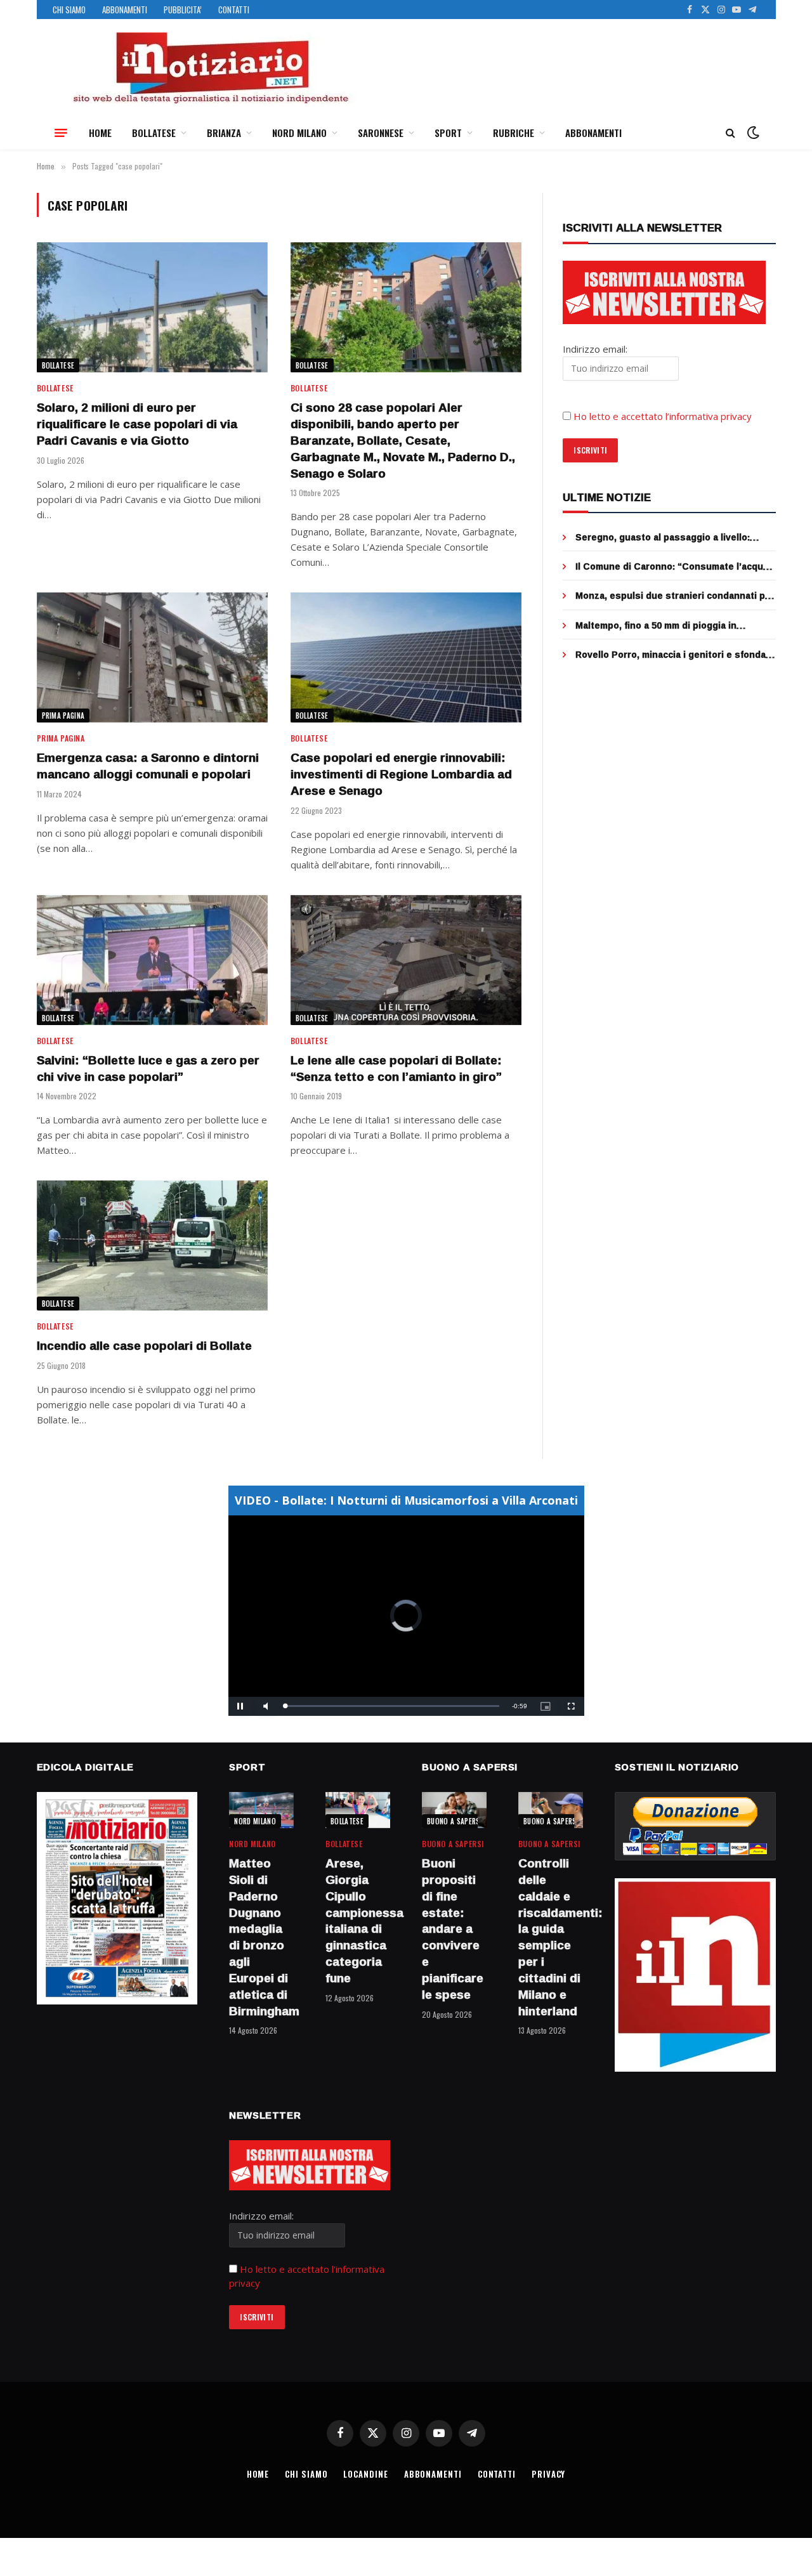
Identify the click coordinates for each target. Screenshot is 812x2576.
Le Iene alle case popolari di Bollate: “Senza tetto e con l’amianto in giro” (396, 1069)
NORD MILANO (299, 133)
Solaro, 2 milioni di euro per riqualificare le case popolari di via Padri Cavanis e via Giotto (137, 424)
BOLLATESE (154, 133)
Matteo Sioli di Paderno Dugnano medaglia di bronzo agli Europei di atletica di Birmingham (261, 1937)
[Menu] (61, 133)
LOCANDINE (365, 2474)
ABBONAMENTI (125, 10)
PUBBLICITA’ (183, 10)
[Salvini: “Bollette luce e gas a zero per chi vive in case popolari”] (152, 960)
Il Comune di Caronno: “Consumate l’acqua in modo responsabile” (672, 566)
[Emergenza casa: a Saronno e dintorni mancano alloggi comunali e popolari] (152, 657)
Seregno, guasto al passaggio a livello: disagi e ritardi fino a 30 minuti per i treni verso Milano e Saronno (667, 537)
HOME (100, 133)
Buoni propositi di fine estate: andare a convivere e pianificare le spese (453, 1929)
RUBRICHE (514, 133)
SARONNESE (381, 133)
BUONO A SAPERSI (455, 1821)
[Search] (730, 133)
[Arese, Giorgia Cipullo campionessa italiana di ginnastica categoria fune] (358, 1810)
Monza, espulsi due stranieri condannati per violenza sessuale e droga (675, 596)
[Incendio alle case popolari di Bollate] (152, 1246)
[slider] (392, 1706)
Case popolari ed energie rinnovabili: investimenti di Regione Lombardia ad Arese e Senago (401, 774)
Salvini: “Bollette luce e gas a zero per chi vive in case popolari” (148, 1069)
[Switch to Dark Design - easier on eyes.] (752, 133)
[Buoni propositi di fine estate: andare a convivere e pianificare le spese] (454, 1810)
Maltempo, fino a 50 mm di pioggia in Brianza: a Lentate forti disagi (656, 625)
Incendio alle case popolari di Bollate (144, 1346)
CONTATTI (234, 10)
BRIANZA (224, 133)
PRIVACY (548, 2474)
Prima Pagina (63, 716)
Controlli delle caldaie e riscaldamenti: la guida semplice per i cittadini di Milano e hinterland (551, 1937)
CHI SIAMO (69, 10)
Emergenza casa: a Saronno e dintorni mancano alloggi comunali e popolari (148, 766)
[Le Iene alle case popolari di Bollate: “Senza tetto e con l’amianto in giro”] (406, 960)
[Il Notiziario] (210, 68)
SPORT (448, 133)
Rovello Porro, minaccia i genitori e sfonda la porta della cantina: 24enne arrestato (671, 655)
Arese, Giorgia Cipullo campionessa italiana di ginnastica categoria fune (358, 1921)
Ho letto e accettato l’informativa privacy (663, 416)
